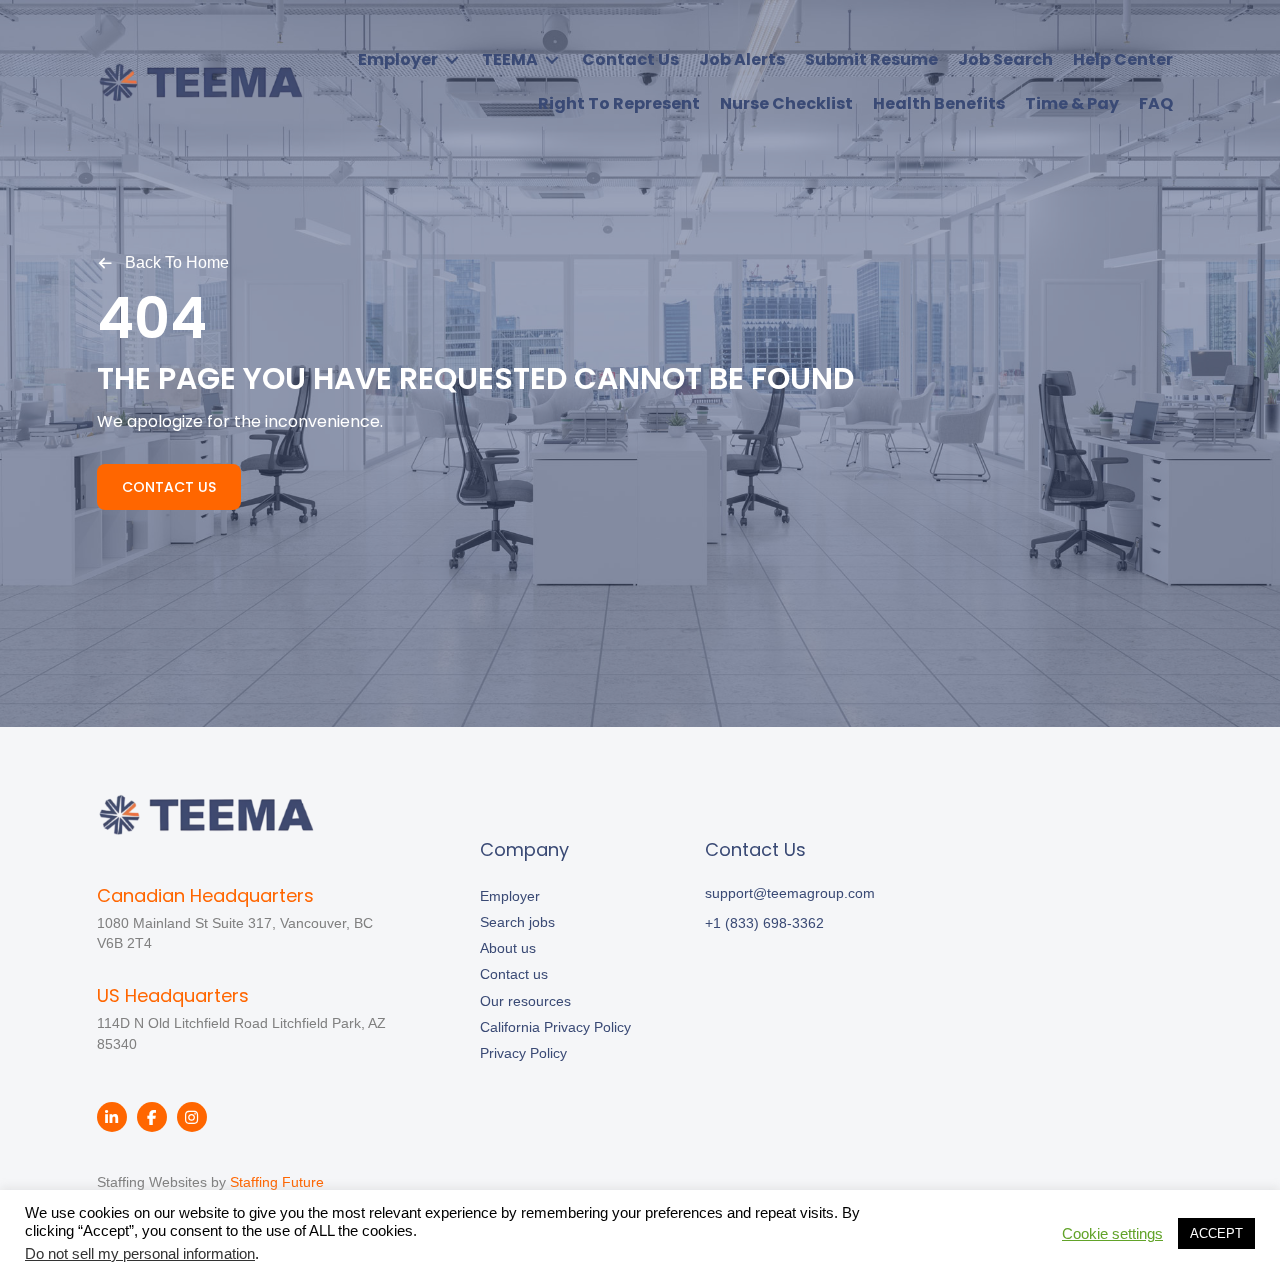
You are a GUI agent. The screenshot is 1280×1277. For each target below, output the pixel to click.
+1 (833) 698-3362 (764, 923)
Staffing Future (277, 1182)
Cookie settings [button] (1112, 1234)
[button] (163, 262)
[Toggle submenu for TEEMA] (552, 59)
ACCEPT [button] (1216, 1233)
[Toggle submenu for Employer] (452, 59)
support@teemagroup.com (790, 893)
